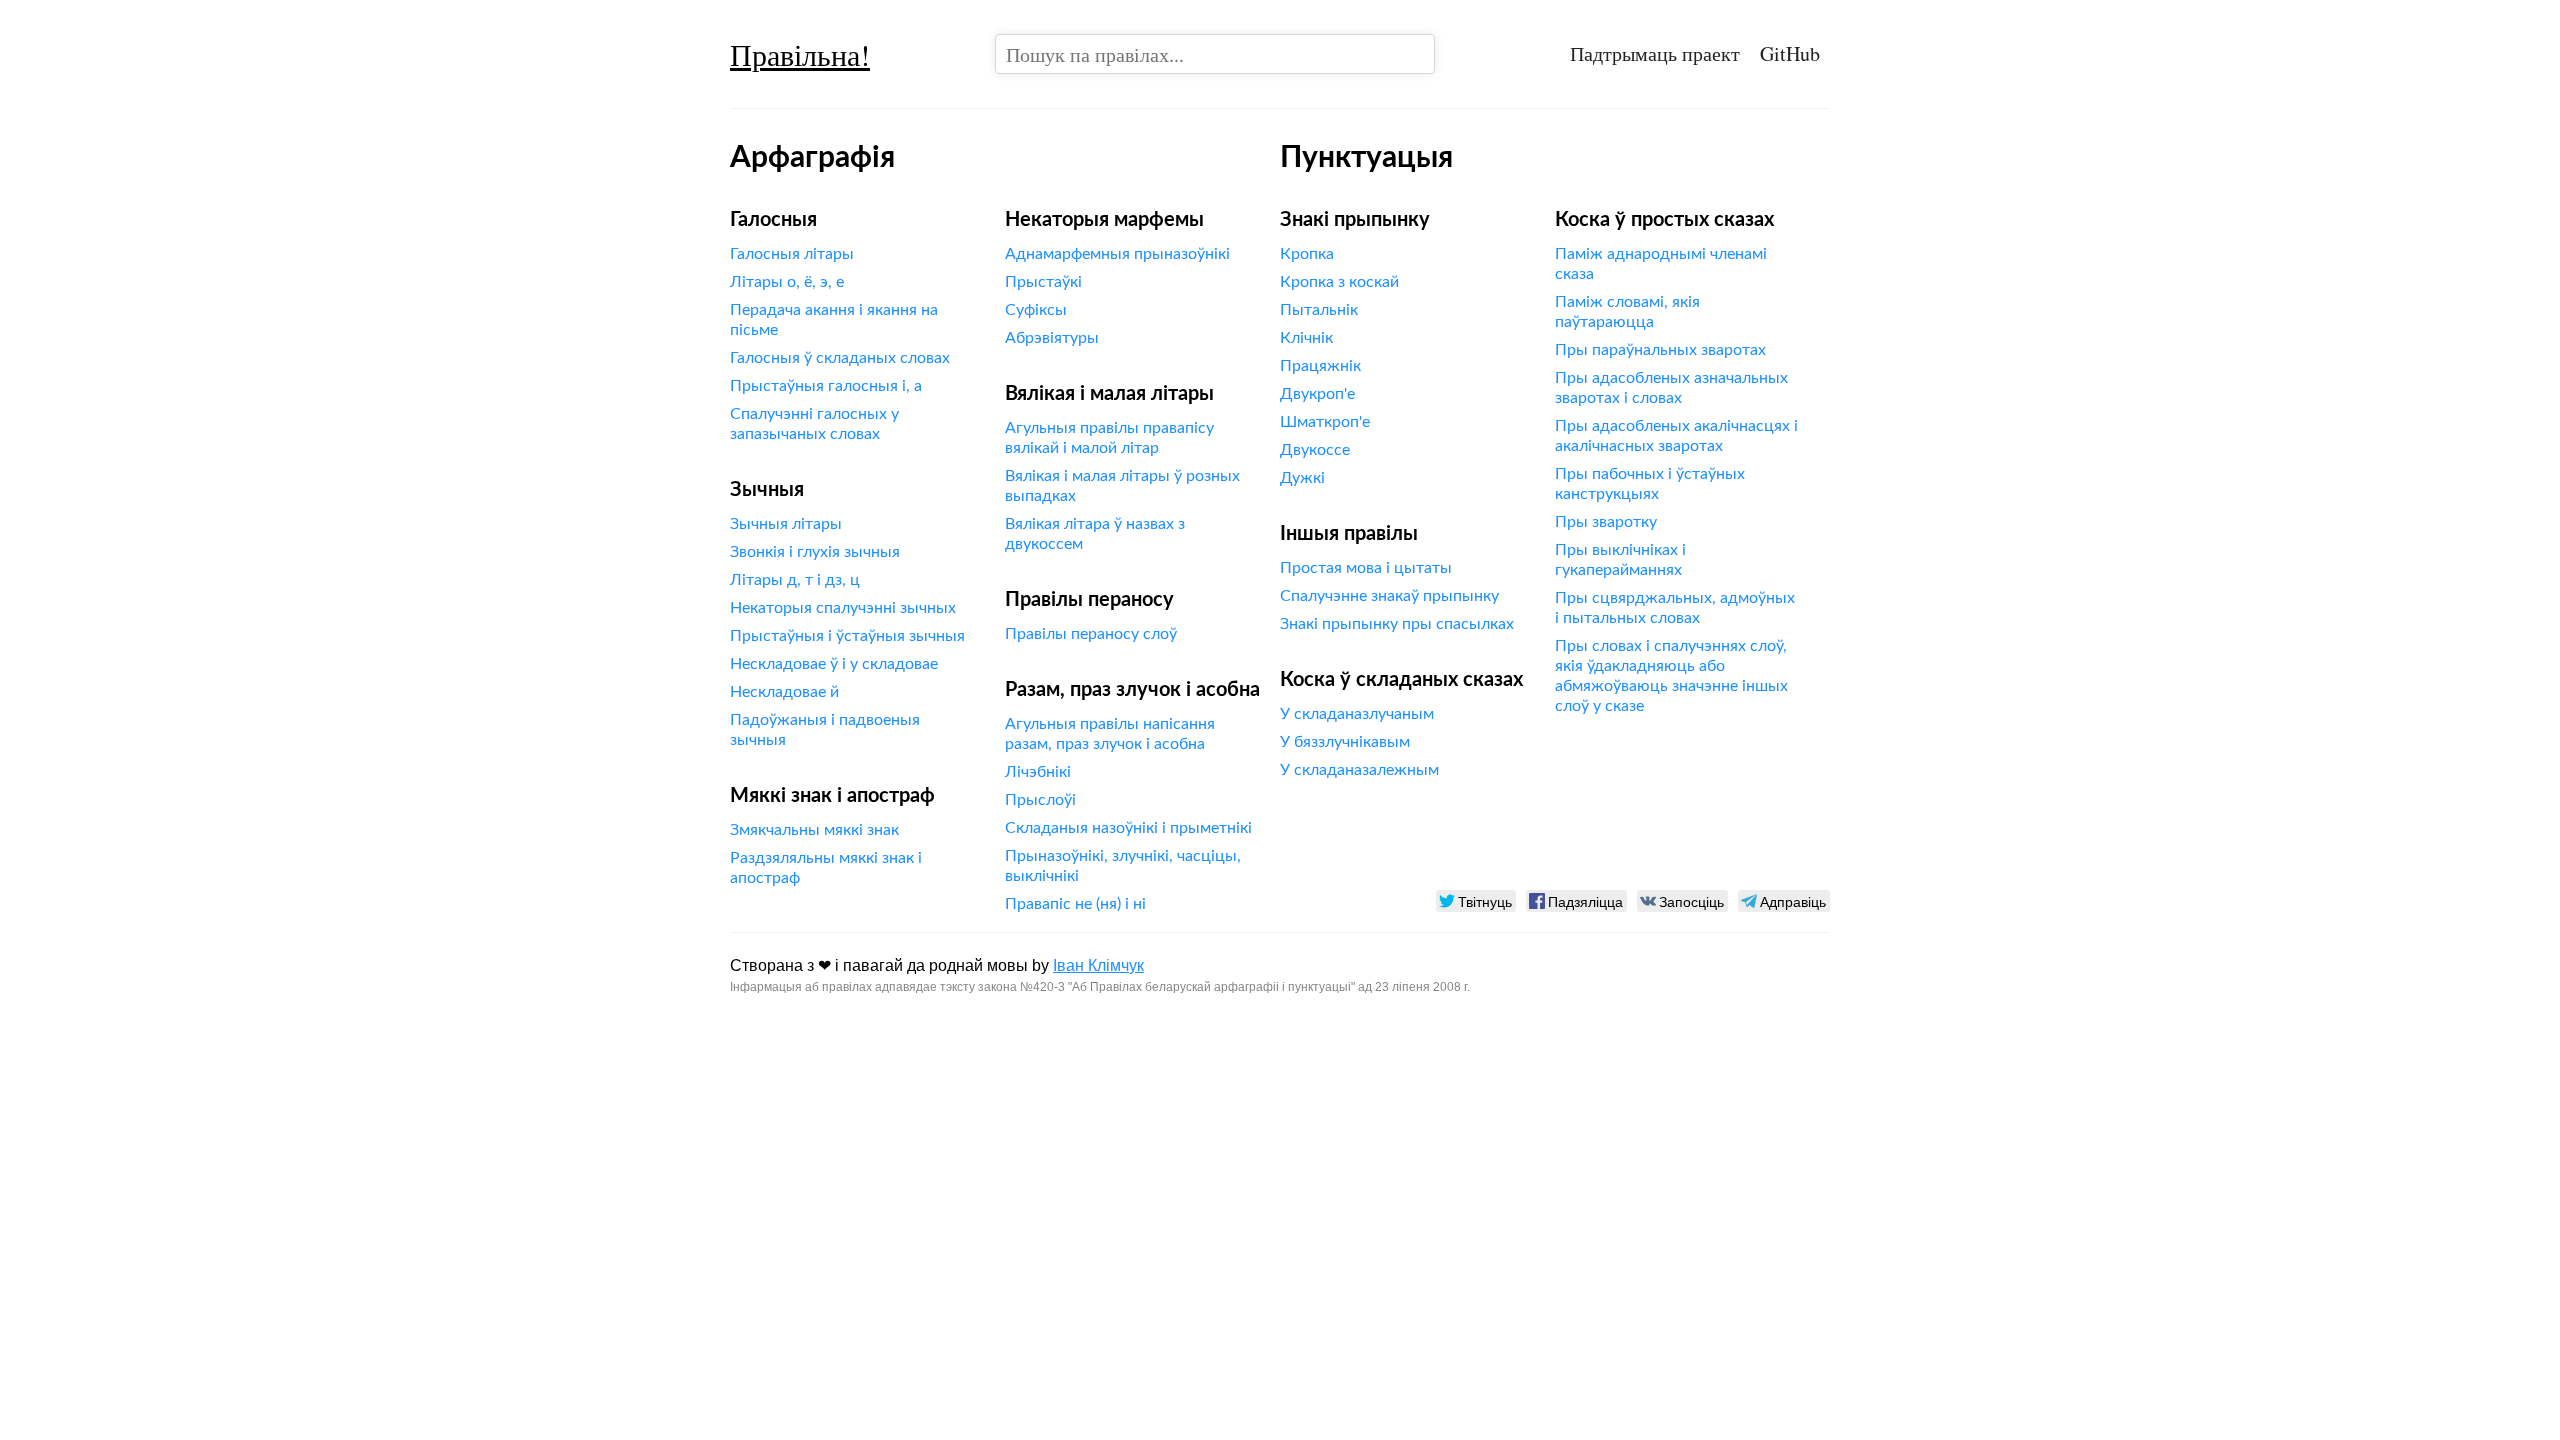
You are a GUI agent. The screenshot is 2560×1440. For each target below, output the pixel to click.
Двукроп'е (1317, 394)
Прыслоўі (1040, 800)
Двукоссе (1315, 450)
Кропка (1307, 254)
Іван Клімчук (1098, 965)
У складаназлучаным (1357, 714)
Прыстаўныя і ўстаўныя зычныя (847, 636)
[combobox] (1215, 54)
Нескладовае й (784, 692)
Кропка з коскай (1339, 282)
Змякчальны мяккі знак (814, 830)
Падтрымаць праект (1655, 53)
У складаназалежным (1359, 770)
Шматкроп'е (1325, 422)
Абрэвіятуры (1052, 338)
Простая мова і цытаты (1366, 568)
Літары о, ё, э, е (787, 282)
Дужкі (1302, 478)
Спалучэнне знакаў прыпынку (1389, 596)
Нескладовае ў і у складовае (834, 664)
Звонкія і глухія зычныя (815, 552)
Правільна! (800, 54)
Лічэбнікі (1038, 772)
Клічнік (1306, 338)
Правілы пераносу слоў (1091, 634)
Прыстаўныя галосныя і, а (826, 386)
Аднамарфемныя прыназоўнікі (1117, 254)
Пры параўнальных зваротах (1660, 350)
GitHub (1790, 53)
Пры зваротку (1606, 522)
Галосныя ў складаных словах (840, 358)
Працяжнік (1320, 366)
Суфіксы (1036, 310)
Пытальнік (1319, 310)
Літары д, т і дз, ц (795, 580)
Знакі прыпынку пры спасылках (1397, 624)
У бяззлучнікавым (1345, 742)
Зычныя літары (786, 524)
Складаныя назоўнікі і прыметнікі (1128, 828)
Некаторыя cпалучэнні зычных (843, 608)
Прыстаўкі (1043, 282)
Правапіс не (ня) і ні (1075, 904)
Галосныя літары (792, 254)
